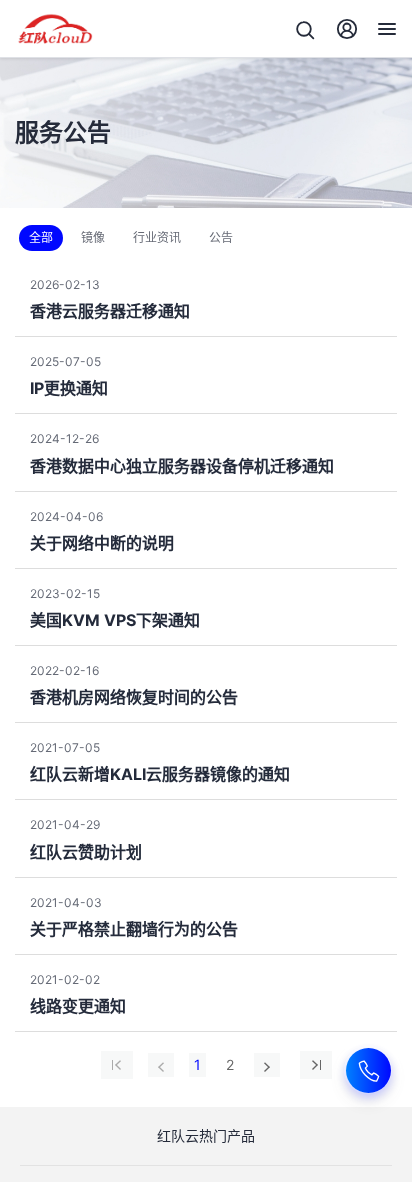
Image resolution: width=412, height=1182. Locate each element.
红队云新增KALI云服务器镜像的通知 (160, 774)
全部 (41, 237)
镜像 (93, 237)
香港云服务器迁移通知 (110, 311)
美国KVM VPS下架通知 (115, 620)
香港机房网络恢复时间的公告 (134, 697)
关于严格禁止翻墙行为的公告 (134, 929)
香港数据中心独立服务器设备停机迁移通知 (182, 466)
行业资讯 (157, 237)
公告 (221, 237)
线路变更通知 (78, 1006)
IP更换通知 (69, 388)
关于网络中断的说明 (102, 543)
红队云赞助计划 (86, 852)
